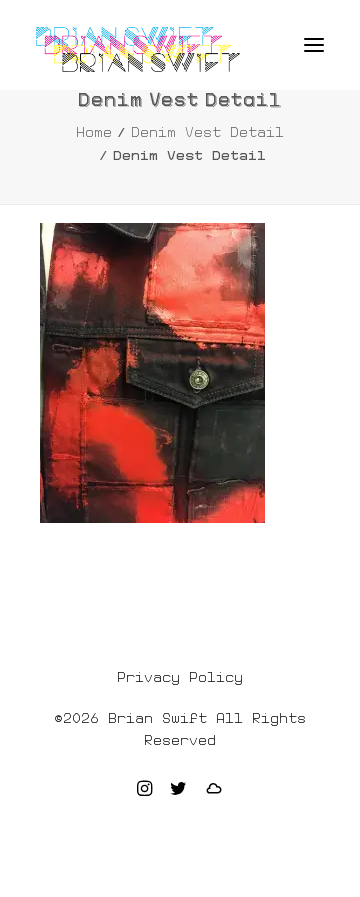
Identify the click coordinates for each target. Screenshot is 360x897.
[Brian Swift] (138, 49)
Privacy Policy (180, 677)
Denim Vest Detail (207, 132)
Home (94, 132)
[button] (314, 45)
